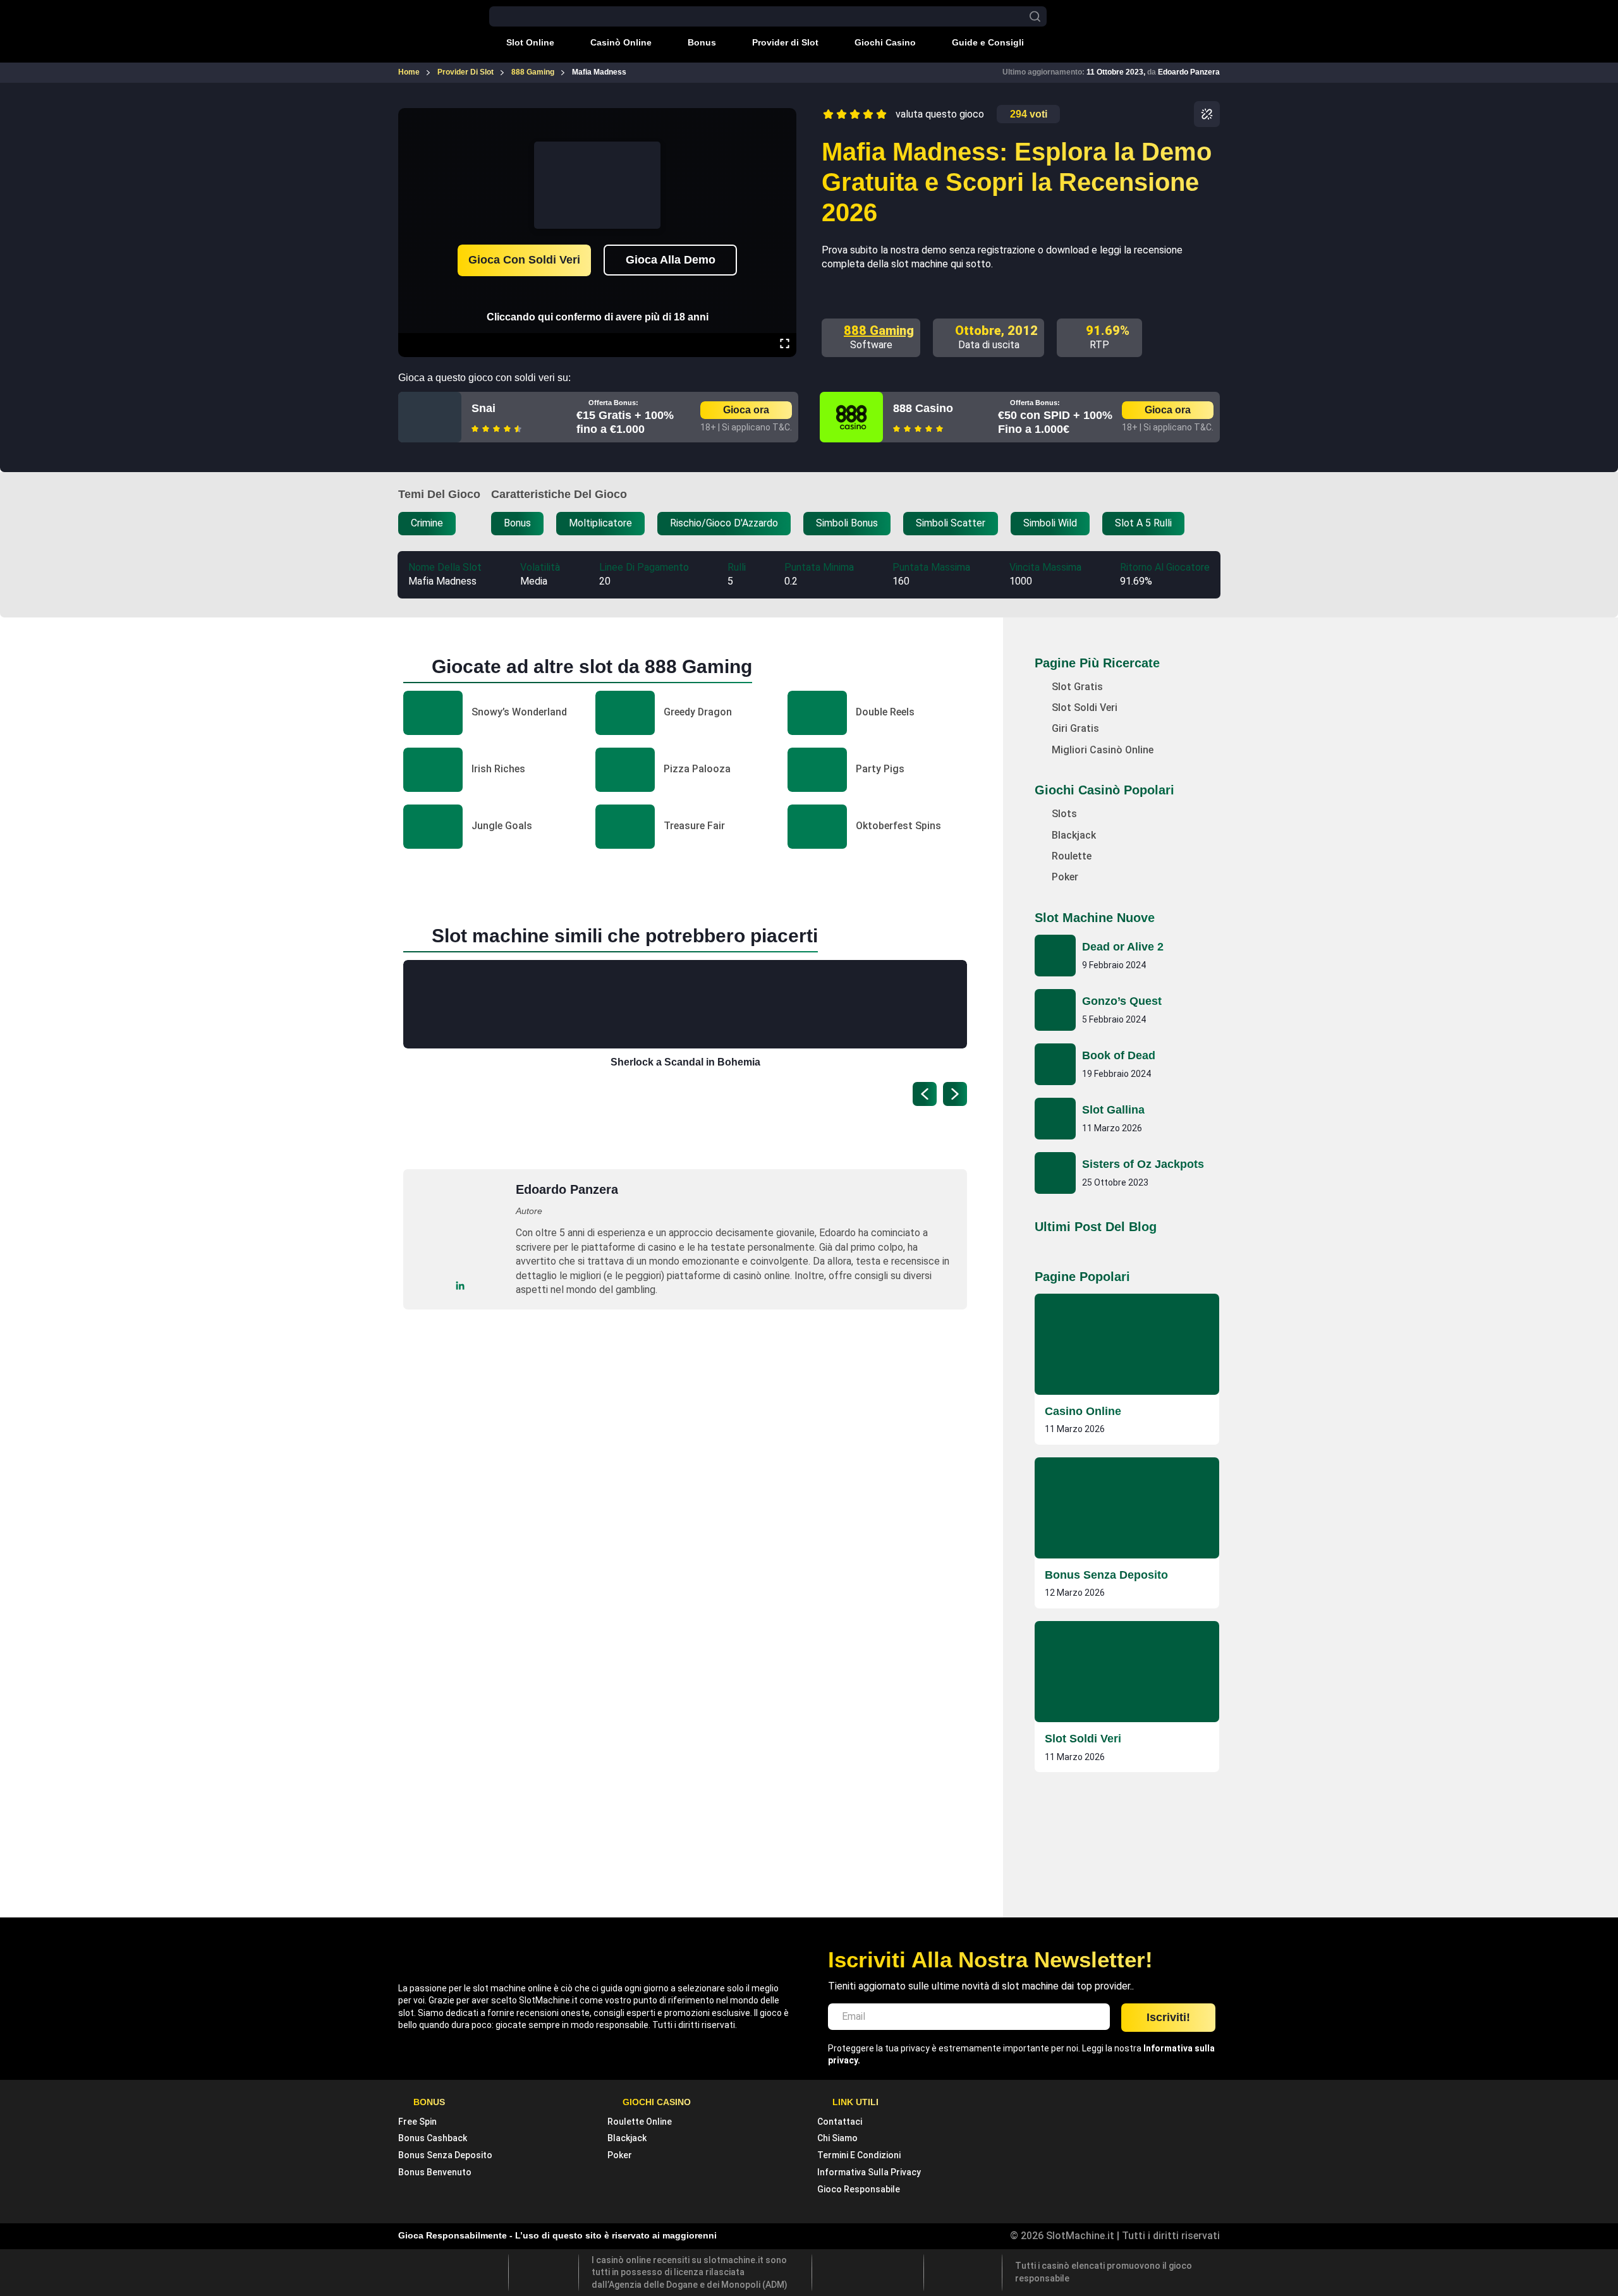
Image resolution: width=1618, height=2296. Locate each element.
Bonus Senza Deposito (1106, 1575)
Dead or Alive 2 (1123, 947)
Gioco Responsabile (859, 2189)
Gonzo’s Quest (1122, 1001)
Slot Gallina (1113, 1110)
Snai (484, 408)
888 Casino (923, 408)
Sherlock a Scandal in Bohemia (685, 1062)
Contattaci (840, 2122)
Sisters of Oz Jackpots (1143, 1164)
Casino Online (1083, 1411)
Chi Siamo (837, 2138)
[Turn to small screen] (784, 117)
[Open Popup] (1207, 114)
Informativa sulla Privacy (869, 2172)
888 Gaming (879, 331)
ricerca (1035, 17)
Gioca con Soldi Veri (524, 260)
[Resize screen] (785, 345)
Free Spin (417, 2122)
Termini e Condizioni (859, 2155)
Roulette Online (640, 2122)
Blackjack (627, 2138)
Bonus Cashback (433, 2138)
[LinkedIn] (460, 1286)
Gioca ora (746, 410)
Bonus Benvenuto (435, 2172)
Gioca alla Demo (671, 260)
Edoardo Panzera (1189, 72)
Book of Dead (1119, 1055)
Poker (620, 2155)
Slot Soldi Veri (1083, 1739)
